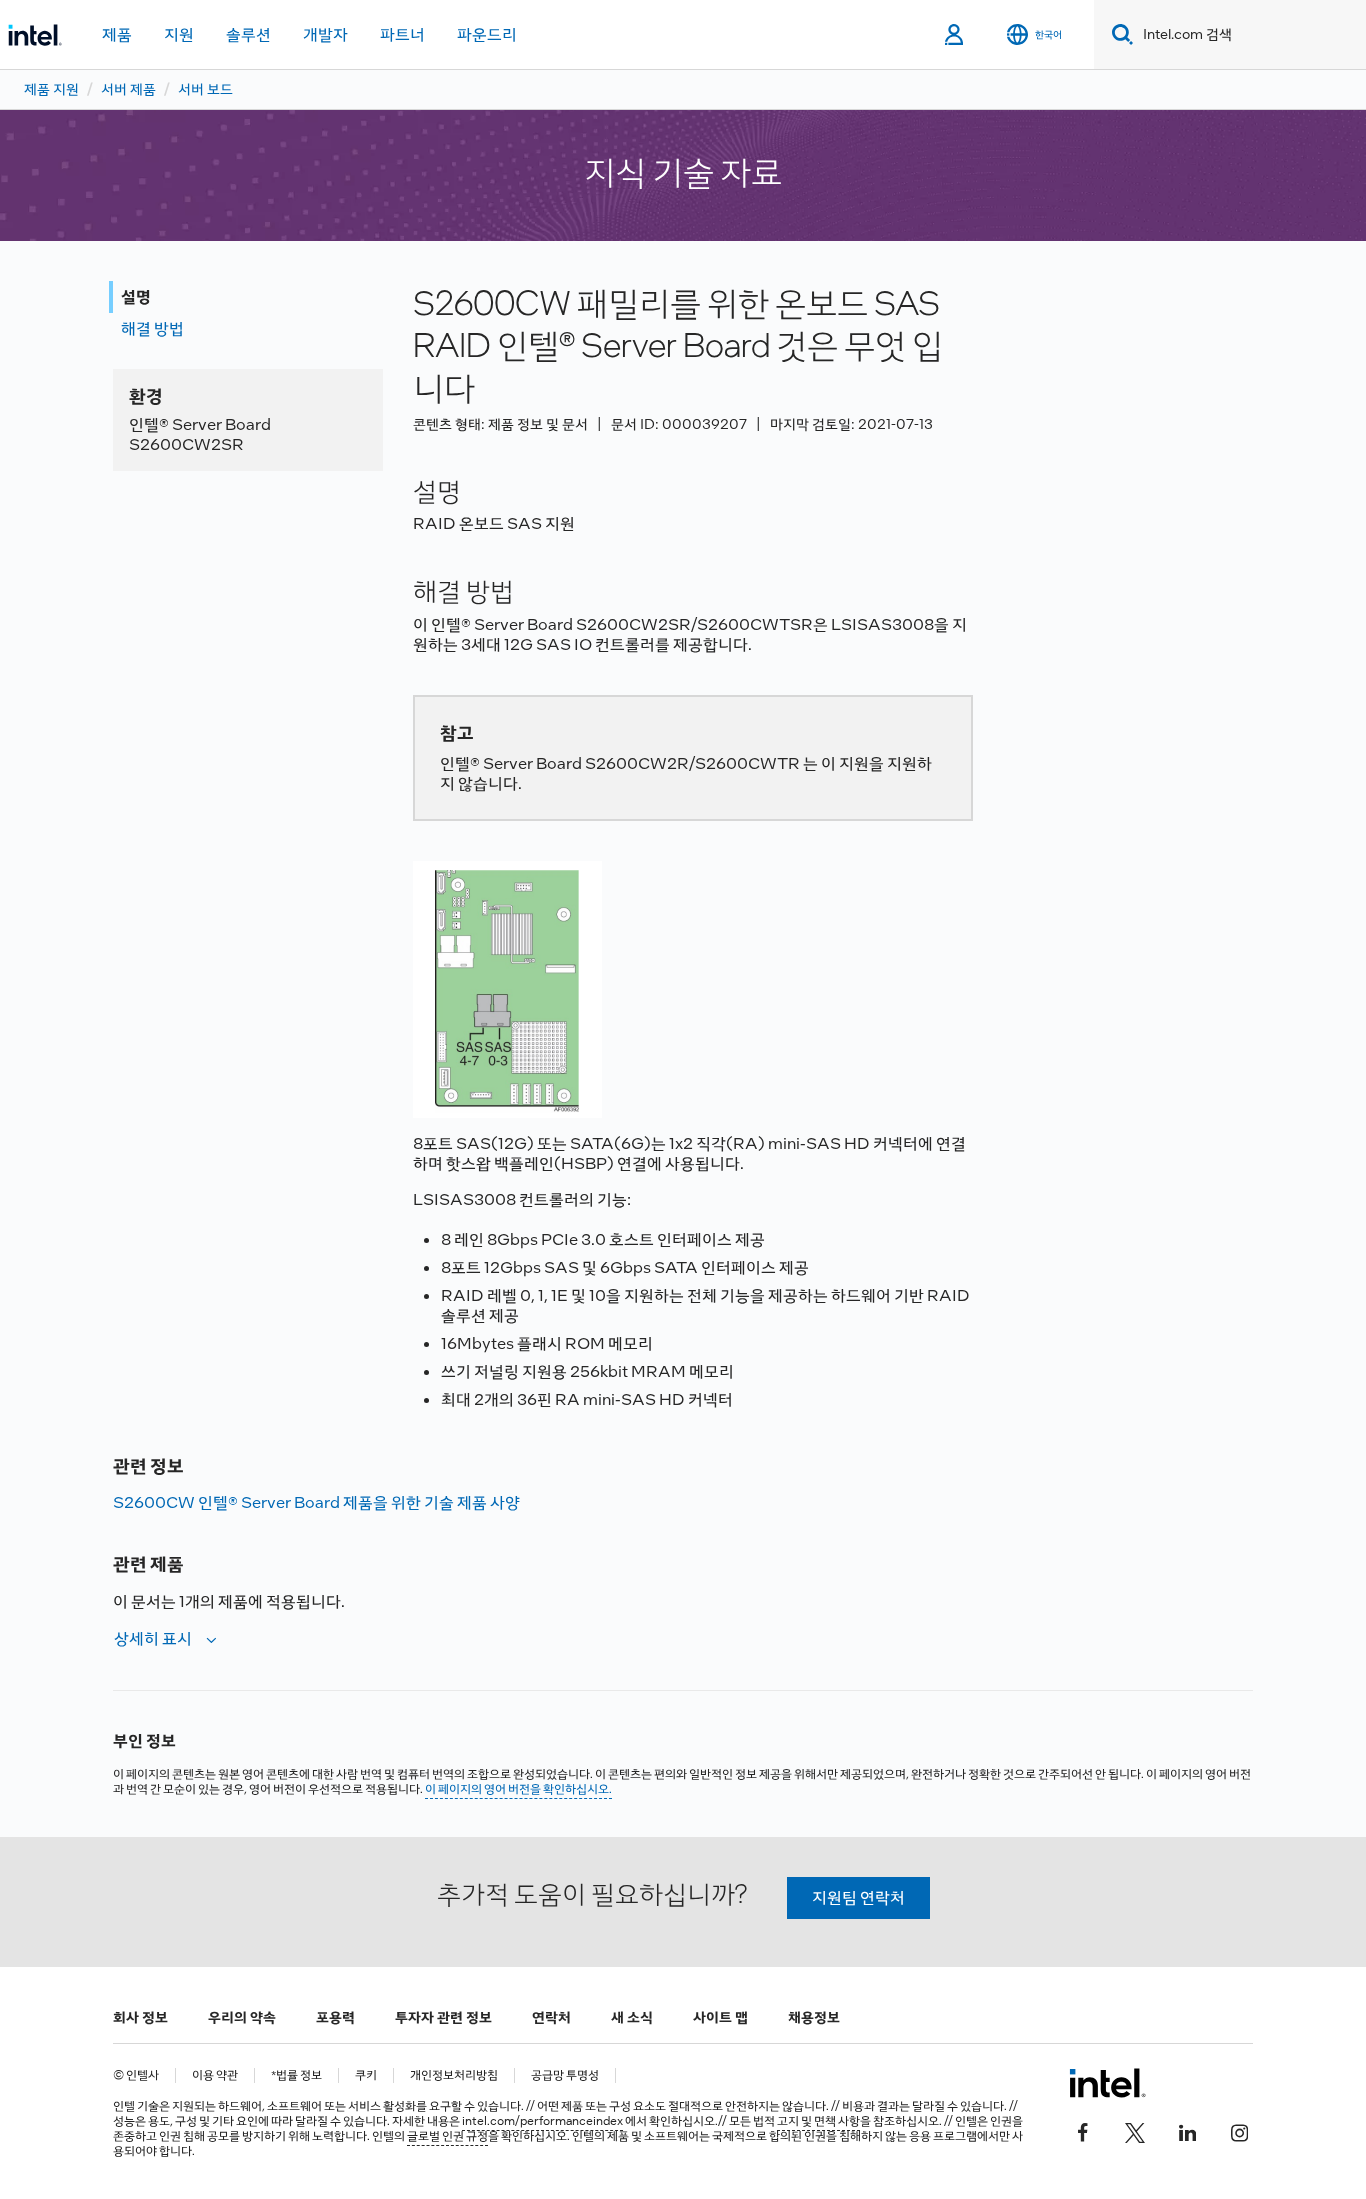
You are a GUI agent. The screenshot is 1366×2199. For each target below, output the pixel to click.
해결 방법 (152, 328)
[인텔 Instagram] (1239, 2131)
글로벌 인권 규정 (447, 2136)
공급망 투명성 (565, 2075)
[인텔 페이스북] (1083, 2131)
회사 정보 (140, 2017)
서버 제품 (128, 89)
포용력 (335, 2017)
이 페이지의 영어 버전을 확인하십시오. (518, 1789)
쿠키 (366, 2075)
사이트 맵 (720, 2017)
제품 (117, 34)
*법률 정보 (296, 2075)
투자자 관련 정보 (443, 2017)
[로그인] (955, 35)
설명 (136, 296)
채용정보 (814, 2017)
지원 (179, 34)
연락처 (551, 2017)
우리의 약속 (242, 2017)
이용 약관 (215, 2075)
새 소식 (632, 2017)
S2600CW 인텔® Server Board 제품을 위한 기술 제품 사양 (316, 1502)
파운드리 (487, 34)
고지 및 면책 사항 (818, 2121)
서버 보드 (205, 89)
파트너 (402, 34)
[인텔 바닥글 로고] (1107, 2083)
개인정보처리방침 (454, 2075)
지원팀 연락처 (858, 1897)
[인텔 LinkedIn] (1187, 2131)
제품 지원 (51, 89)
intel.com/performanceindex (542, 2121)
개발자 (325, 34)
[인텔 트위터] (1135, 2131)
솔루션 (248, 34)
